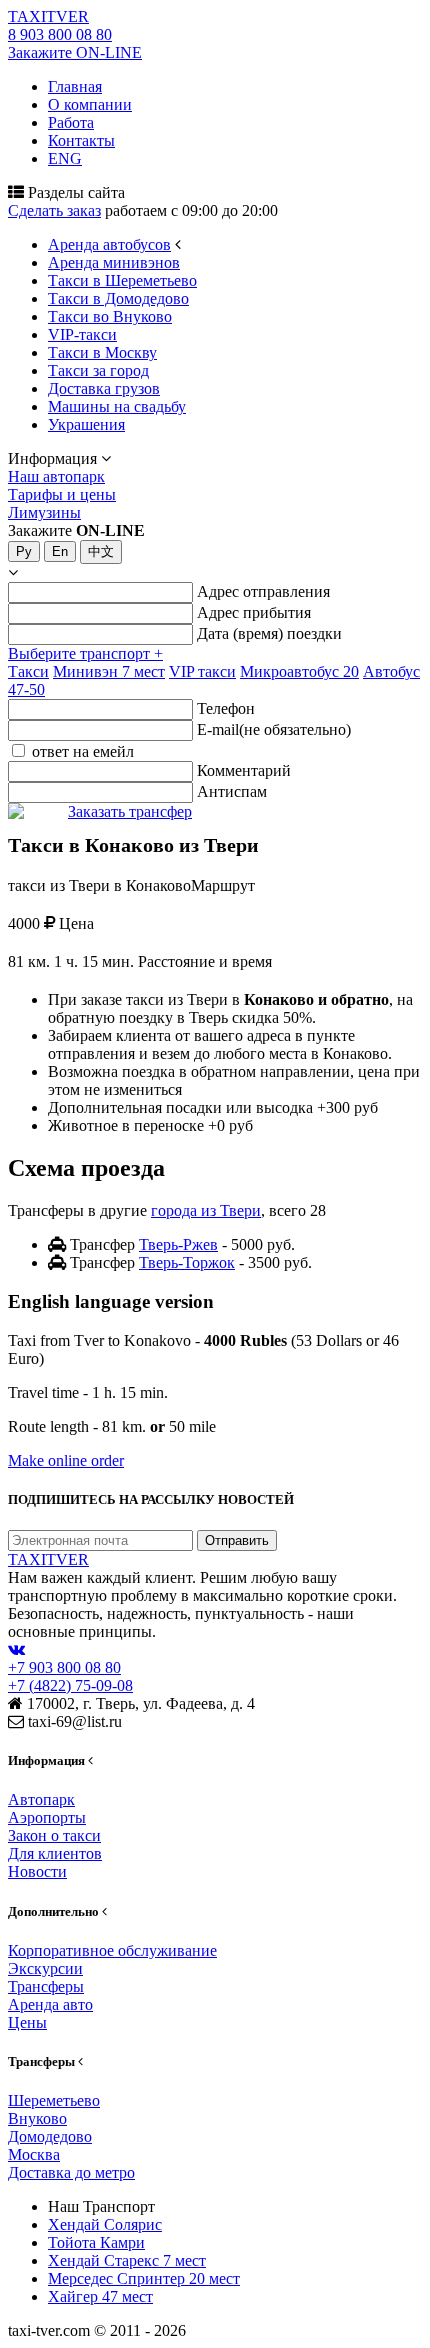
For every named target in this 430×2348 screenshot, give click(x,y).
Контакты (81, 140)
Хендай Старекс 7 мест (127, 2260)
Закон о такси (54, 1835)
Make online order (66, 1460)
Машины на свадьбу (117, 406)
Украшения (86, 424)
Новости (37, 1871)
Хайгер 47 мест (100, 2296)
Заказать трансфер (130, 811)
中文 (101, 551)
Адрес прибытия (254, 612)
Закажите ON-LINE (75, 52)
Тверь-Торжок (187, 1262)
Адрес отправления (263, 591)
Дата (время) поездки (269, 633)
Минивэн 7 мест (109, 671)
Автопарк (41, 1799)
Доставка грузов (104, 388)
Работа (71, 122)
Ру (24, 551)
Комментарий (244, 770)
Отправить (237, 1540)
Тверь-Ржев (178, 1244)
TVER (48, 16)
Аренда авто (50, 2004)
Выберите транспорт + (85, 653)
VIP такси (202, 671)
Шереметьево (54, 2100)
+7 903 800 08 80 (64, 1667)
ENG (65, 158)
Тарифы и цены (62, 494)
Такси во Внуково (110, 316)
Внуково (37, 2118)
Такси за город (98, 370)
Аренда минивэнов (114, 262)
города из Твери (206, 1210)
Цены (27, 2022)
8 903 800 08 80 (60, 34)
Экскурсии (45, 1968)
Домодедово (50, 2136)
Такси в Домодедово (118, 298)
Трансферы (46, 1986)
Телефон (226, 708)
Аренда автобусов (109, 244)
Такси (28, 671)
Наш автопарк (56, 476)
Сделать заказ (54, 210)
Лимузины (44, 512)
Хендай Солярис (105, 2224)
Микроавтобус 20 (299, 671)
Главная (75, 86)
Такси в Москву (102, 352)
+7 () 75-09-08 (70, 1685)
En (60, 551)
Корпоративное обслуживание (112, 1950)
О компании (90, 104)
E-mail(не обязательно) (274, 729)
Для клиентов (55, 1853)
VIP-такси (82, 334)
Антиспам (232, 791)
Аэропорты (47, 1817)
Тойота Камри (96, 2242)
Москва (34, 2154)
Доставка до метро (71, 2172)
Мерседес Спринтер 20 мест (144, 2278)
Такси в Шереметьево (122, 280)
